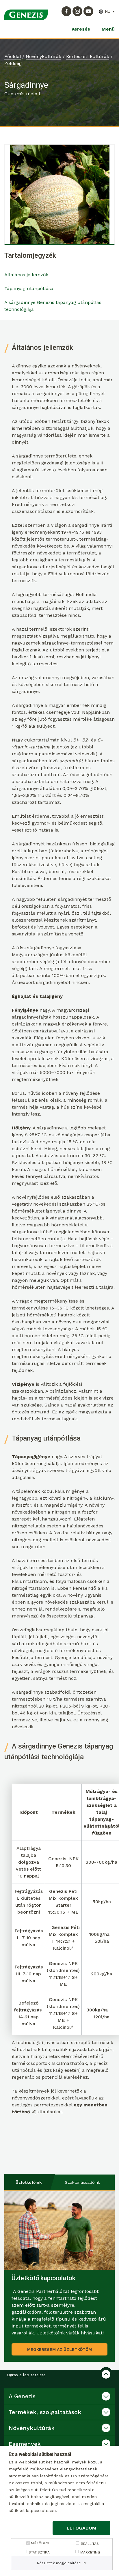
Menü (108, 29)
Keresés (81, 29)
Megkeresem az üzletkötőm (59, 2349)
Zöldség (13, 63)
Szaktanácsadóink (82, 2182)
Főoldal (13, 56)
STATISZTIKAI (40, 2552)
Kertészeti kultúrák (88, 56)
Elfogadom (82, 2528)
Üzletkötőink (29, 2182)
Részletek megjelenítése (59, 2563)
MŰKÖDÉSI (40, 2543)
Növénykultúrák (43, 56)
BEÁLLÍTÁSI (90, 2544)
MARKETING (90, 2552)
